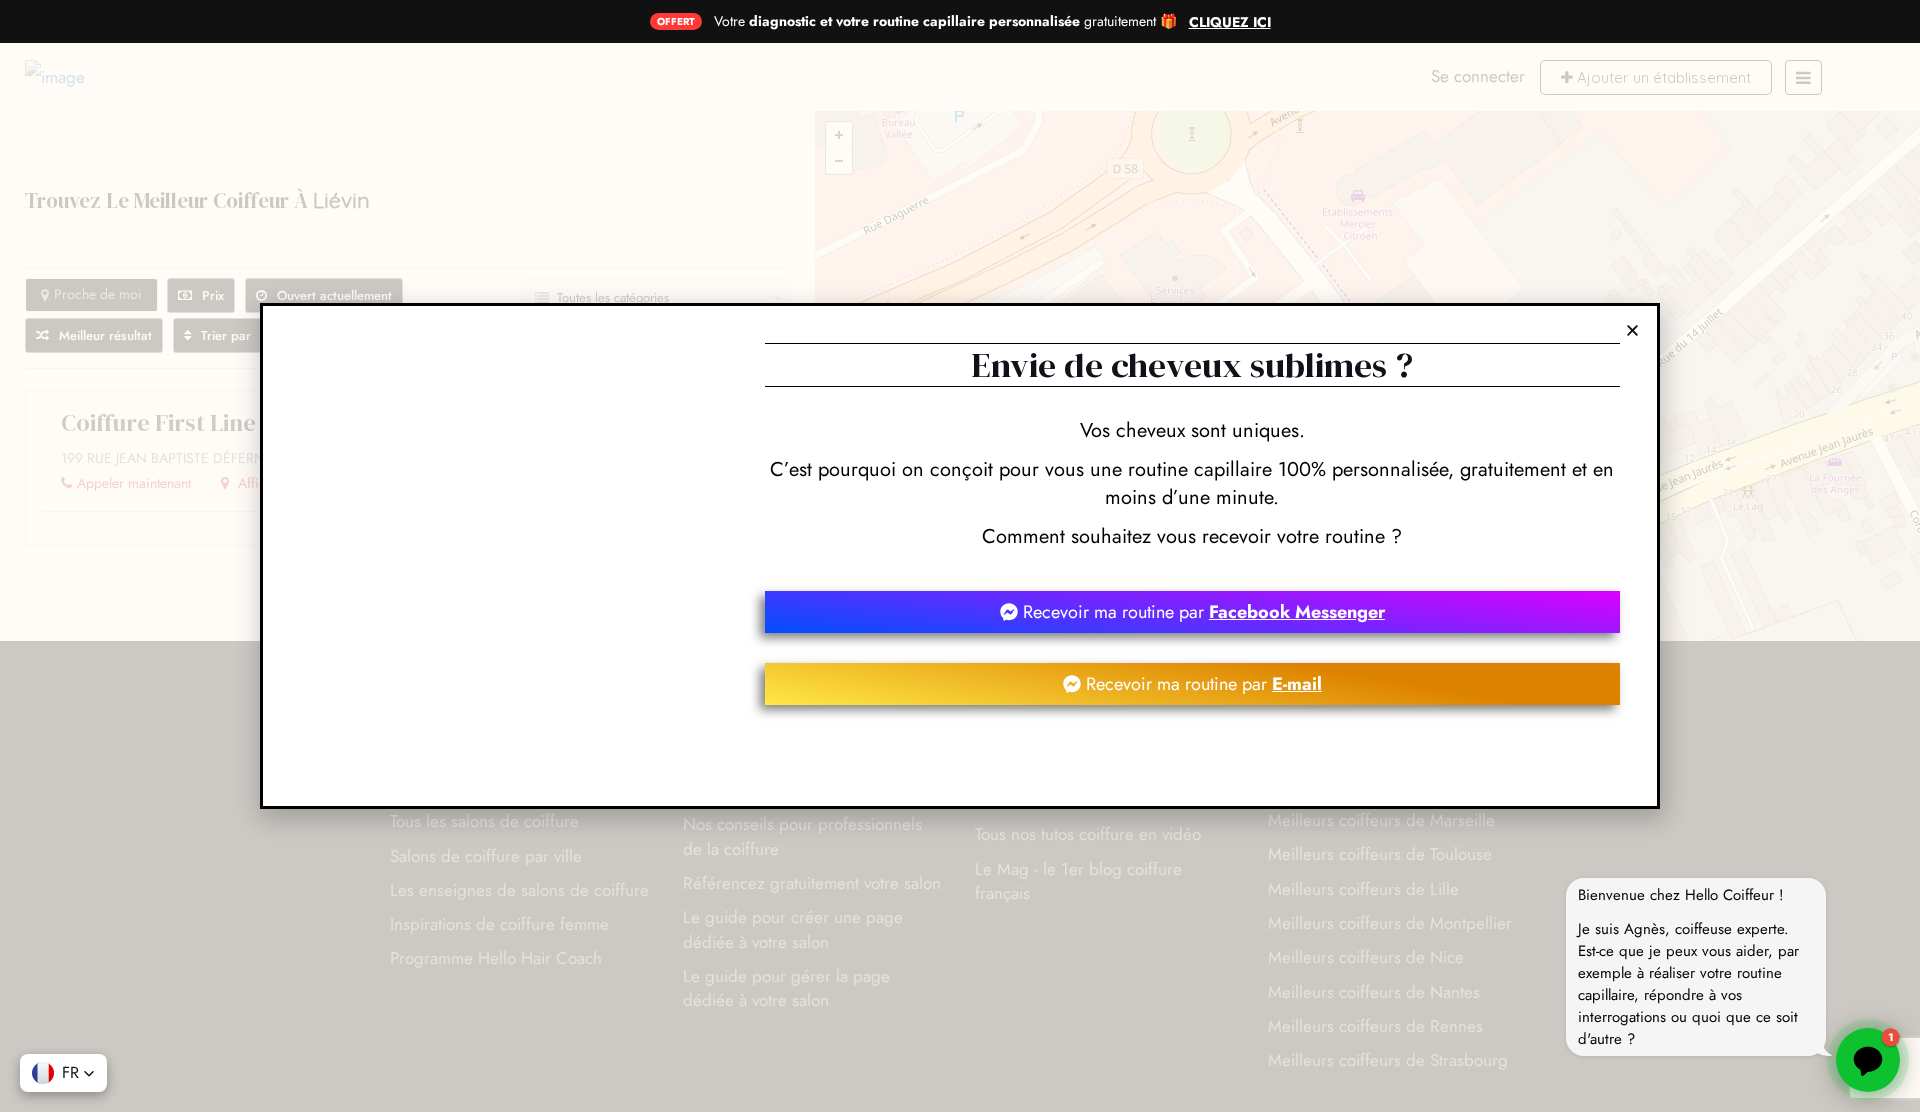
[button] (63, 1073)
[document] (960, 556)
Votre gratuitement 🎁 (945, 21)
